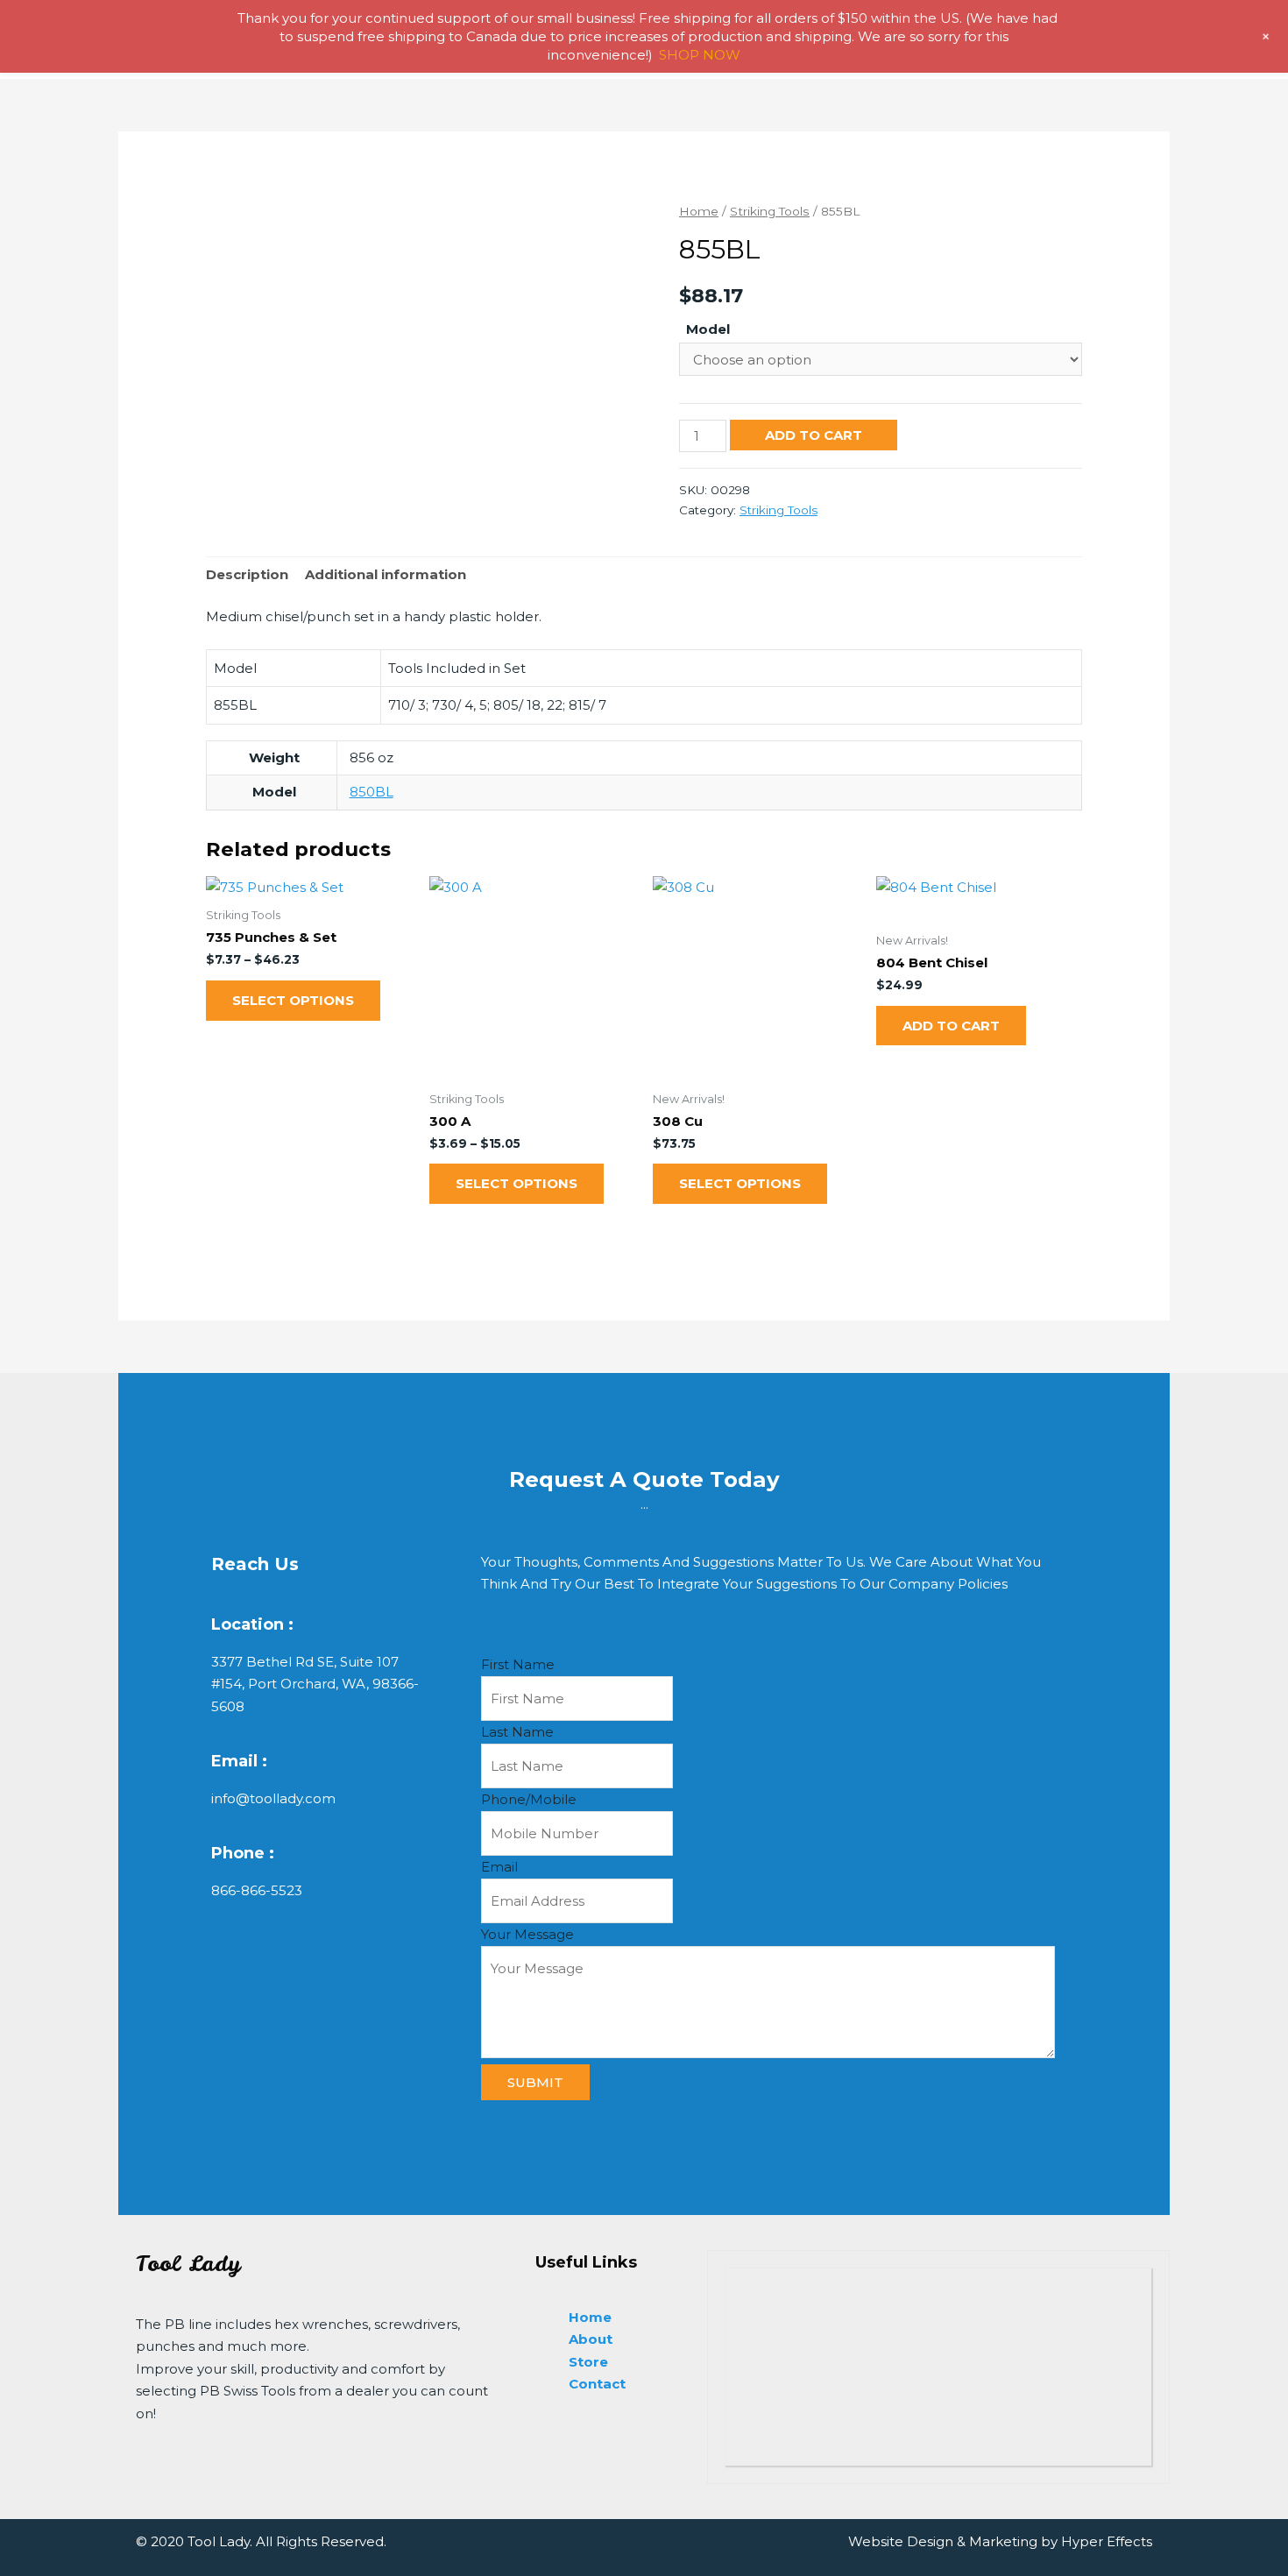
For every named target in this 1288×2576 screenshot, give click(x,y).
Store (588, 2362)
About (591, 2339)
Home (699, 211)
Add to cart (814, 435)
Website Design (901, 2541)
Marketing (1003, 2541)
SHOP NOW (700, 55)
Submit (535, 2082)
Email (499, 1867)
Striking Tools (770, 211)
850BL (372, 792)
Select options (293, 1000)
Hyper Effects (1107, 2541)
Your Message (527, 1934)
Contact (597, 2384)
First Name (518, 1664)
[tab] (247, 575)
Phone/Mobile (529, 1799)
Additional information (386, 574)
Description (247, 574)
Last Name (517, 1732)
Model (708, 329)
